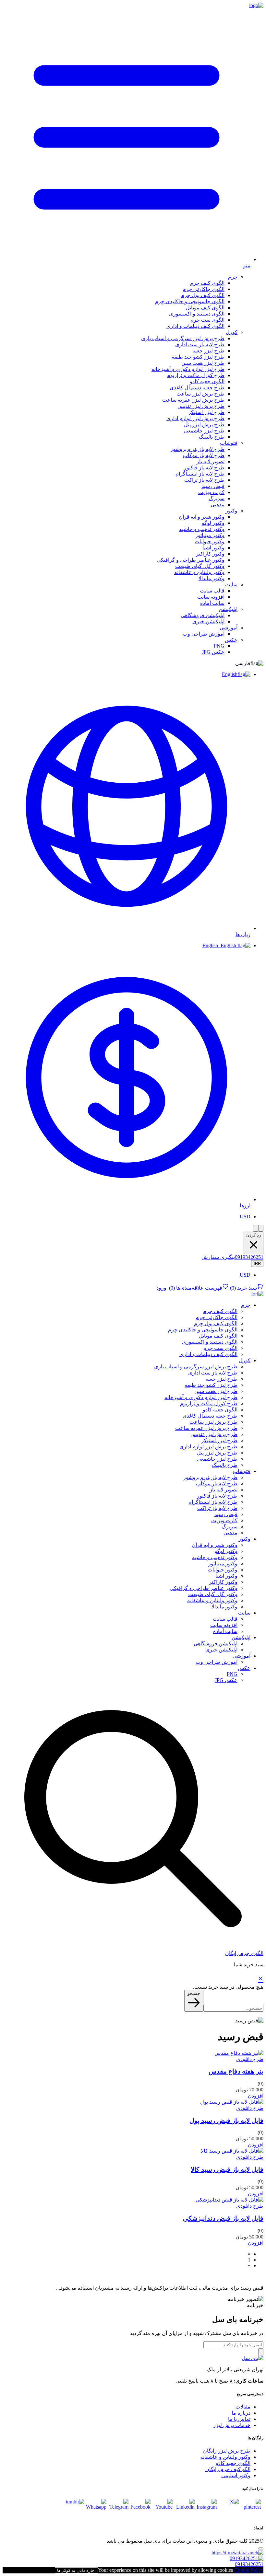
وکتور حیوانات (210, 541)
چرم (233, 277)
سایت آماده (212, 603)
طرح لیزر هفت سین (203, 363)
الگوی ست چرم (207, 320)
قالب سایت (212, 591)
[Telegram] (119, 2509)
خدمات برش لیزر (232, 2425)
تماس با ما (239, 2419)
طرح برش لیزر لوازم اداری (195, 418)
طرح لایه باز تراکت (204, 480)
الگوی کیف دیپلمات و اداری (195, 326)
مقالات (243, 2407)
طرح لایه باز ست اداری (200, 345)
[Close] (261, 2548)
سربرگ (217, 498)
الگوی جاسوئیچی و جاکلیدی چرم (190, 301)
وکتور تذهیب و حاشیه (202, 529)
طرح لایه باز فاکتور (204, 468)
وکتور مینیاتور (210, 535)
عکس (231, 640)
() (243, 1288)
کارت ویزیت (211, 492)
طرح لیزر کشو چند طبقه (198, 357)
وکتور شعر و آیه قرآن (202, 517)
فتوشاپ (229, 443)
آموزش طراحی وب (204, 634)
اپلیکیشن (228, 609)
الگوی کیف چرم (207, 283)
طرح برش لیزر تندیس (201, 406)
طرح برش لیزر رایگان (227, 2451)
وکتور (231, 511)
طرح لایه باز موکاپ (204, 455)
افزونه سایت (211, 597)
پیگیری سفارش (218, 1257)
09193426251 (249, 1257)
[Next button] (261, 1228)
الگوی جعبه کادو (207, 381)
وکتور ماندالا (212, 578)
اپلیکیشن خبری (208, 621)
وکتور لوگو (213, 523)
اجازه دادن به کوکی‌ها (76, 2570)
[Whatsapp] (97, 2509)
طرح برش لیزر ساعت (200, 394)
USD (245, 1217)
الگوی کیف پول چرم (203, 295)
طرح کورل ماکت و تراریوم (196, 375)
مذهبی (218, 505)
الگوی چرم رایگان (244, 1953)
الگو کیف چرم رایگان (228, 2469)
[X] (229, 2509)
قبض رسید (213, 486)
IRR (257, 1264)
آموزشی (229, 628)
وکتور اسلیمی (236, 2475)
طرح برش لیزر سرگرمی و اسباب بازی (183, 338)
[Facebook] (141, 2509)
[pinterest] (251, 2509)
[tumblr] (75, 2509)
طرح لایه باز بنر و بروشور (197, 449)
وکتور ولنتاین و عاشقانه (199, 572)
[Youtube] (163, 2509)
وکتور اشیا (213, 548)
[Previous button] (256, 1228)
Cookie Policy (249, 2570)
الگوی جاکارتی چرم (204, 289)
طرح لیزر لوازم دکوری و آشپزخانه (188, 369)
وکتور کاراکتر (210, 554)
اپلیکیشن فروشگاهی (203, 615)
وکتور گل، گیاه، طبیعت (200, 566)
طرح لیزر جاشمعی (204, 431)
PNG (219, 646)
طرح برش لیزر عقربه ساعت (193, 400)
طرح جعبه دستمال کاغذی (197, 388)
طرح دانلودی (250, 2059)
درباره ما (241, 2413)
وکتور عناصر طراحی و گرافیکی (191, 560)
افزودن (256, 2096)
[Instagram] (207, 2509)
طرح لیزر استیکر (206, 412)
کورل (232, 332)
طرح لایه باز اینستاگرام (200, 474)
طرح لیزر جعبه (208, 351)
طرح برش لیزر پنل (204, 425)
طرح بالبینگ (212, 437)
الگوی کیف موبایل (205, 308)
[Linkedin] (185, 2509)
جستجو (194, 1993)
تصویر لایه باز (211, 461)
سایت (231, 585)
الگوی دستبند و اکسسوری (197, 314)
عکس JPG (213, 652)
